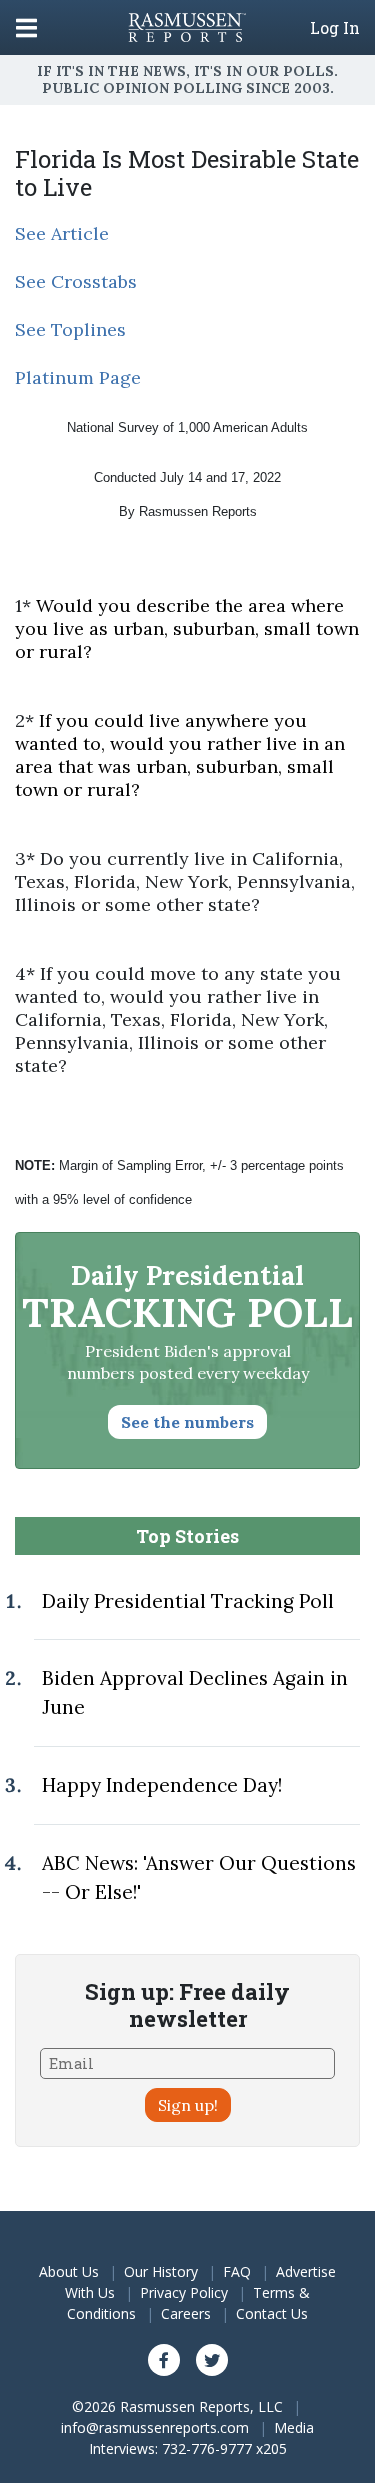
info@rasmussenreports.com (155, 2427)
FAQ (237, 2271)
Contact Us (272, 2313)
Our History (161, 2271)
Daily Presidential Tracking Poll (188, 1601)
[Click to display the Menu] (26, 27)
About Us (69, 2271)
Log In (335, 28)
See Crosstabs (76, 281)
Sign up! (188, 2105)
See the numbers (187, 1422)
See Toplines (70, 329)
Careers (186, 2313)
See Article (62, 233)
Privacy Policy (184, 2292)
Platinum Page (78, 377)
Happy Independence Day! (162, 1785)
